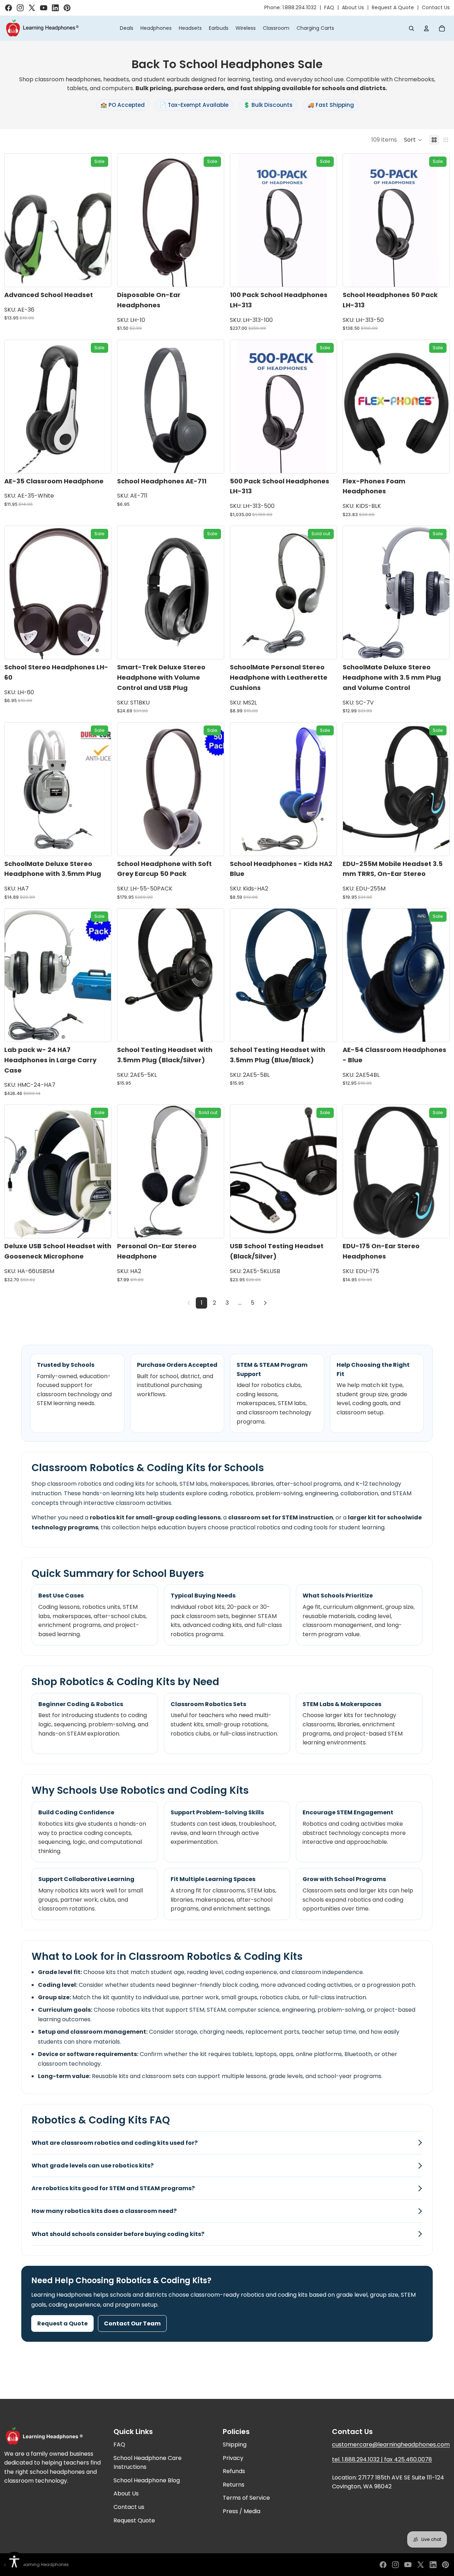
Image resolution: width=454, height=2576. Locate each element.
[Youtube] (408, 2565)
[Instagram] (395, 2565)
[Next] (265, 1303)
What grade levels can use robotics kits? (93, 2166)
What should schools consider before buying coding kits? (118, 2234)
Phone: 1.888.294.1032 (290, 7)
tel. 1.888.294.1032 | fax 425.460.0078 (382, 2459)
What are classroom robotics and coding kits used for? (115, 2143)
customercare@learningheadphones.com (391, 2445)
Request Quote (134, 2520)
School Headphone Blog (147, 2480)
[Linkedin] (433, 2565)
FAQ (329, 7)
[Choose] (100, 276)
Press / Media (242, 2511)
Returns (234, 2485)
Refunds (234, 2471)
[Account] (426, 28)
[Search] (411, 28)
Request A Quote (393, 7)
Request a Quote (62, 2323)
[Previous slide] (15, 220)
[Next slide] (100, 220)
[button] (413, 140)
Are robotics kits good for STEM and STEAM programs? (113, 2188)
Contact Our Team (132, 2323)
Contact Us (436, 7)
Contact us (129, 2507)
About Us (353, 7)
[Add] (213, 276)
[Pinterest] (445, 2565)
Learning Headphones (45, 2564)
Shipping (235, 2445)
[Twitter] (421, 2565)
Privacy (233, 2458)
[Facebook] (383, 2565)
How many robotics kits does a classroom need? (104, 2211)
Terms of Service (246, 2498)
